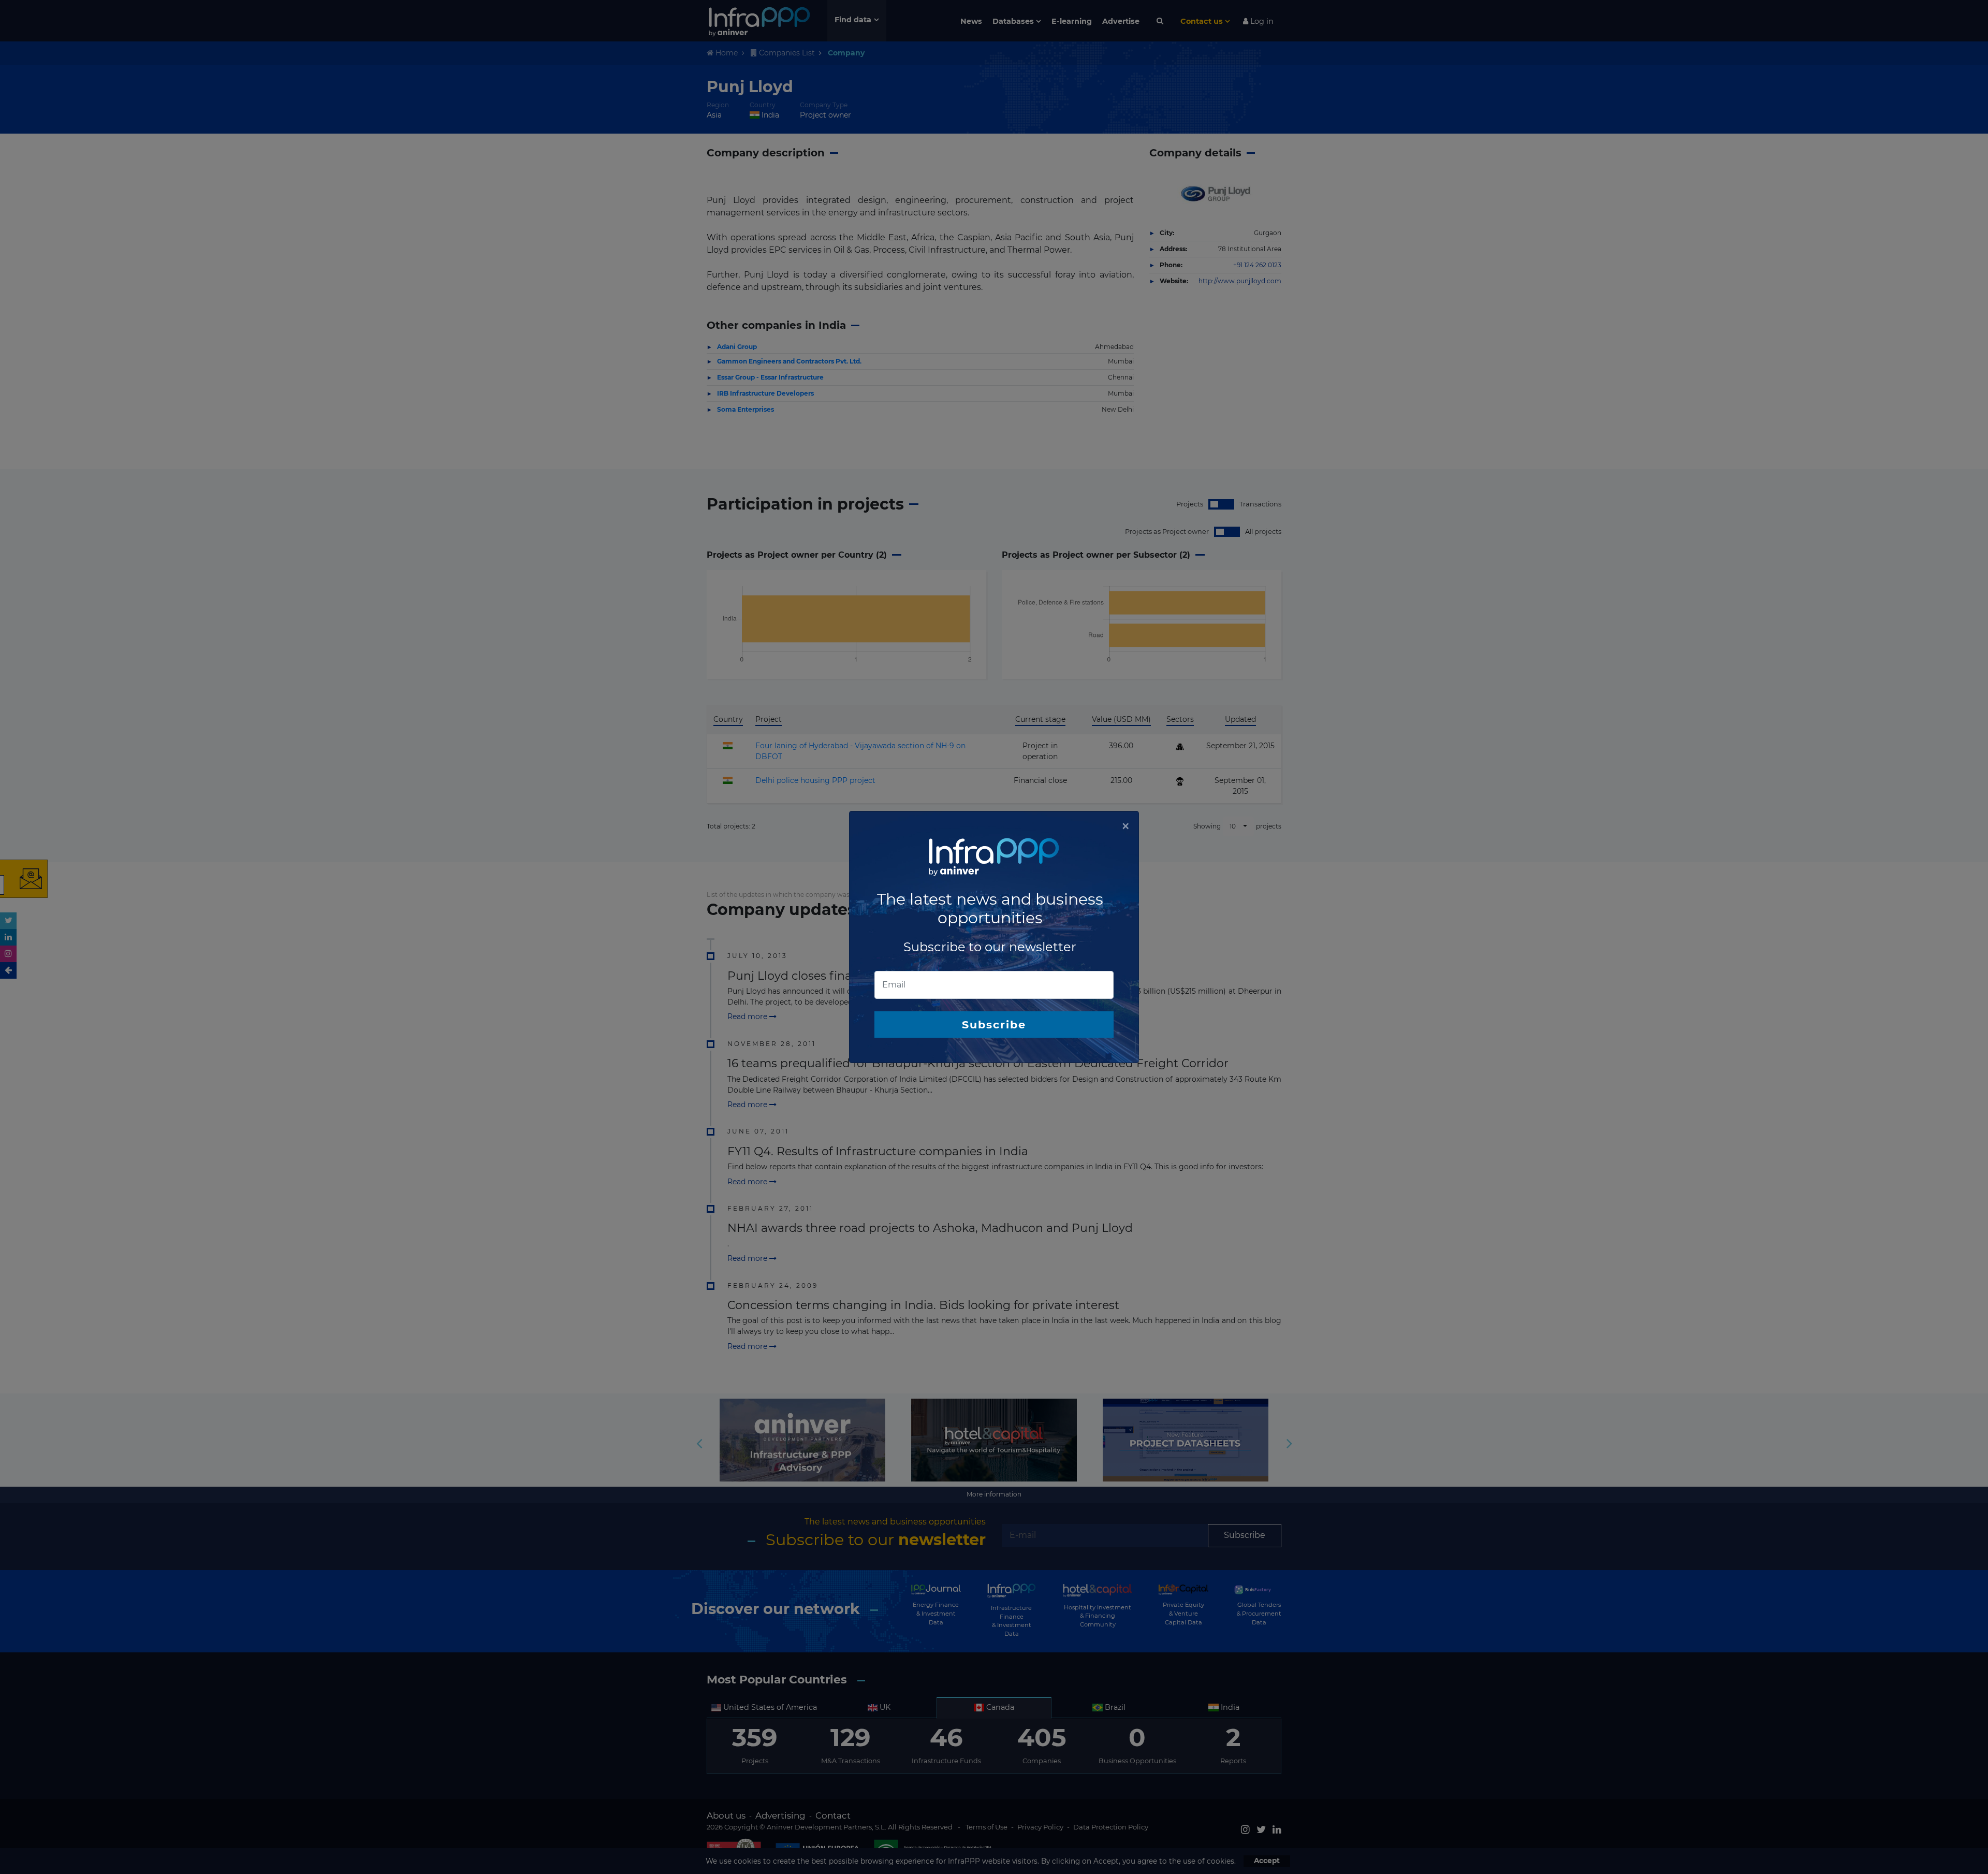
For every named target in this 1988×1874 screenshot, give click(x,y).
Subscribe (994, 1025)
